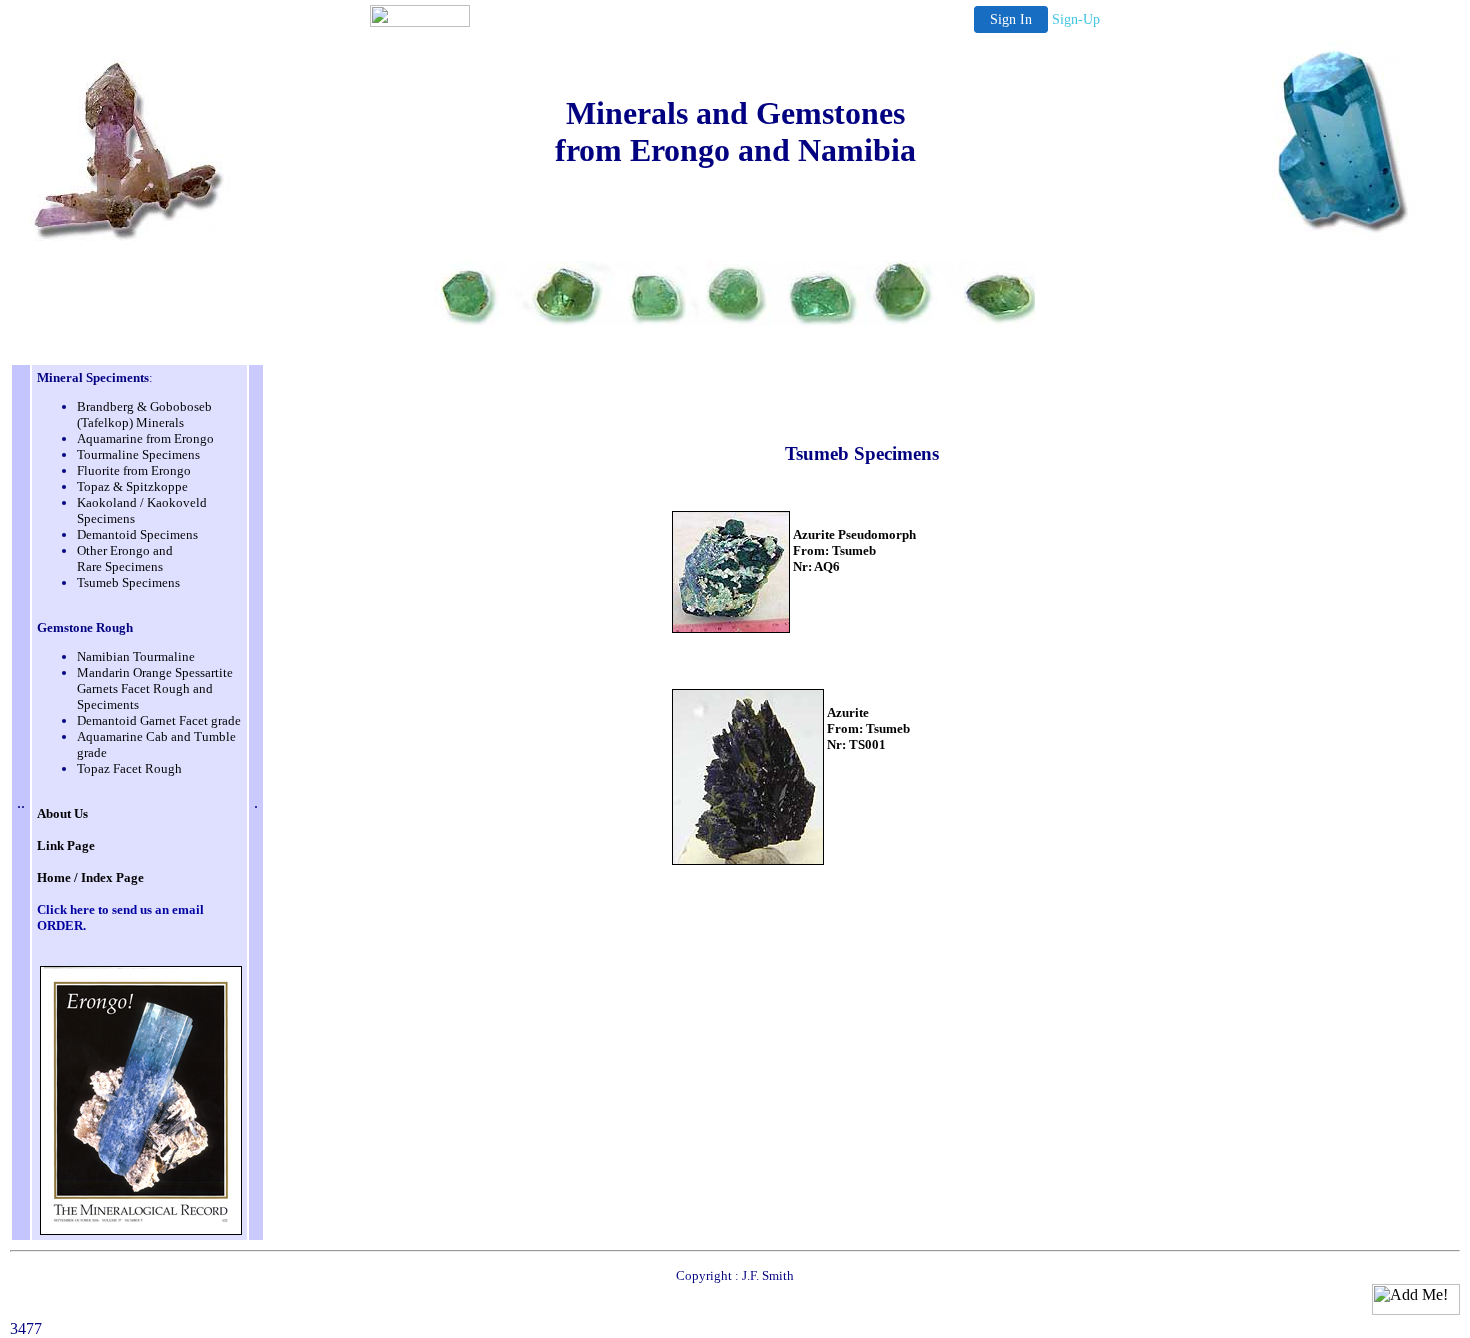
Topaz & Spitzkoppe (132, 486)
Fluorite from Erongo (134, 470)
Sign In (1011, 19)
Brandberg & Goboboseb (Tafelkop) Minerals (144, 414)
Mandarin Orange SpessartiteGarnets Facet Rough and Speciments (155, 688)
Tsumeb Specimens (128, 582)
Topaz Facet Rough (129, 768)
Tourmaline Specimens (138, 454)
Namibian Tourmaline (136, 656)
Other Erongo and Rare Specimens (125, 558)
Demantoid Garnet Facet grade (159, 720)
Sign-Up (1076, 19)
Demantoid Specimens (137, 534)
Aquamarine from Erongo (145, 438)
